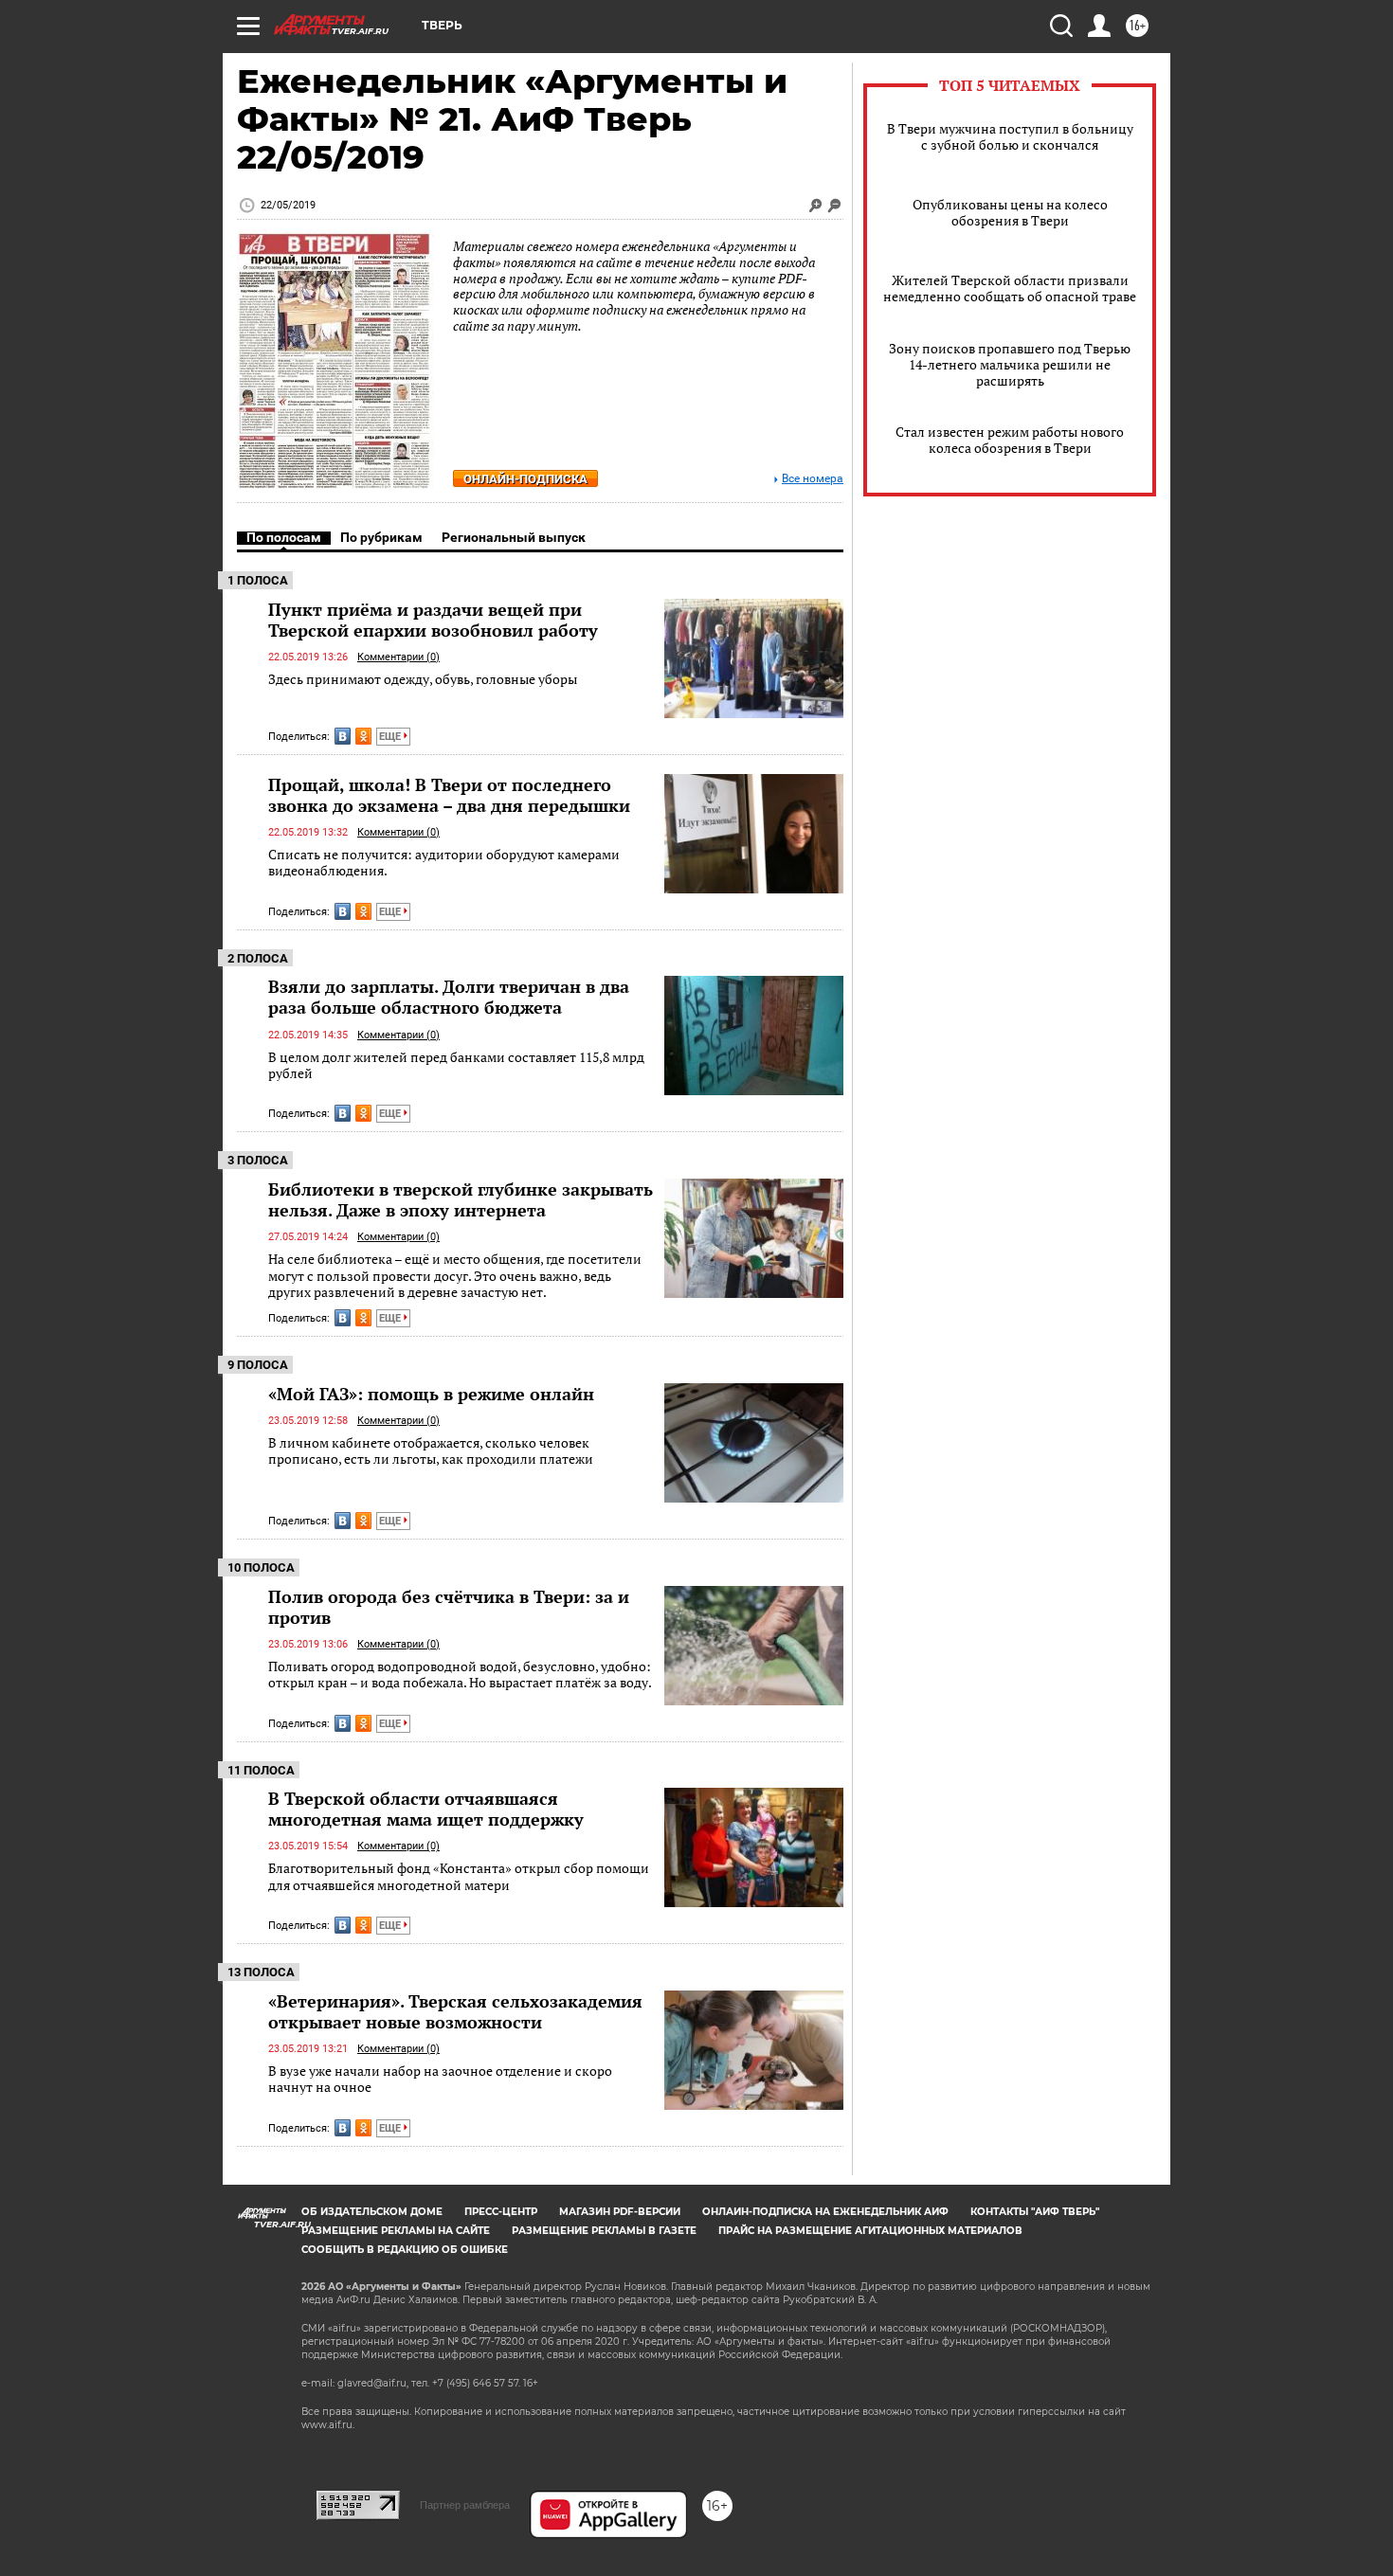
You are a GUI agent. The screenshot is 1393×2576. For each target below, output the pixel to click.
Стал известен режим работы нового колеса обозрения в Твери (1010, 440)
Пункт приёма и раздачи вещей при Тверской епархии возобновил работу (433, 620)
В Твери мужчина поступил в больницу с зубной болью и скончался (1010, 136)
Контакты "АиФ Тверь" (1035, 2212)
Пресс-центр (501, 2212)
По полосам (284, 537)
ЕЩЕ (391, 737)
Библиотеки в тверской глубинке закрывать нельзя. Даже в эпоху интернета (461, 1199)
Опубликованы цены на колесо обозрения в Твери (1010, 212)
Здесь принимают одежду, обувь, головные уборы (423, 679)
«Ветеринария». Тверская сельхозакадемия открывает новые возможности (455, 2011)
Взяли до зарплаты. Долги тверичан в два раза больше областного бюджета (449, 997)
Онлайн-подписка (525, 479)
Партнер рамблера (465, 2505)
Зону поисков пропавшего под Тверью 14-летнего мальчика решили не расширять (1010, 364)
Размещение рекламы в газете (604, 2231)
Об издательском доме (372, 2212)
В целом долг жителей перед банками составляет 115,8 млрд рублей (456, 1065)
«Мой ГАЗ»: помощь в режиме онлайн (431, 1394)
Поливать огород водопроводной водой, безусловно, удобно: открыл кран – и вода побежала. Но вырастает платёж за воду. (460, 1675)
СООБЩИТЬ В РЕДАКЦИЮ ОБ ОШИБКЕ (405, 2250)
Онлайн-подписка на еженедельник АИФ (825, 2212)
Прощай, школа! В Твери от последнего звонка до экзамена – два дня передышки (449, 795)
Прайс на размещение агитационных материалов (870, 2231)
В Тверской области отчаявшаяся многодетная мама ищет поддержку (426, 1809)
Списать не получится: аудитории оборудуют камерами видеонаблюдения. (444, 863)
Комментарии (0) (398, 657)
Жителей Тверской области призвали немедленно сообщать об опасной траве (1010, 288)
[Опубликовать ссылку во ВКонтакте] (343, 736)
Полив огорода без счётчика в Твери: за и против (449, 1607)
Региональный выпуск (514, 537)
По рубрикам (381, 537)
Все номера (813, 479)
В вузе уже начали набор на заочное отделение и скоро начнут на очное (440, 2079)
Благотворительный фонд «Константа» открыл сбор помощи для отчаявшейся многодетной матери (459, 1876)
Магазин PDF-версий (620, 2212)
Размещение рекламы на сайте (396, 2231)
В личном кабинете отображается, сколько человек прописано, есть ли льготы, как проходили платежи (431, 1451)
